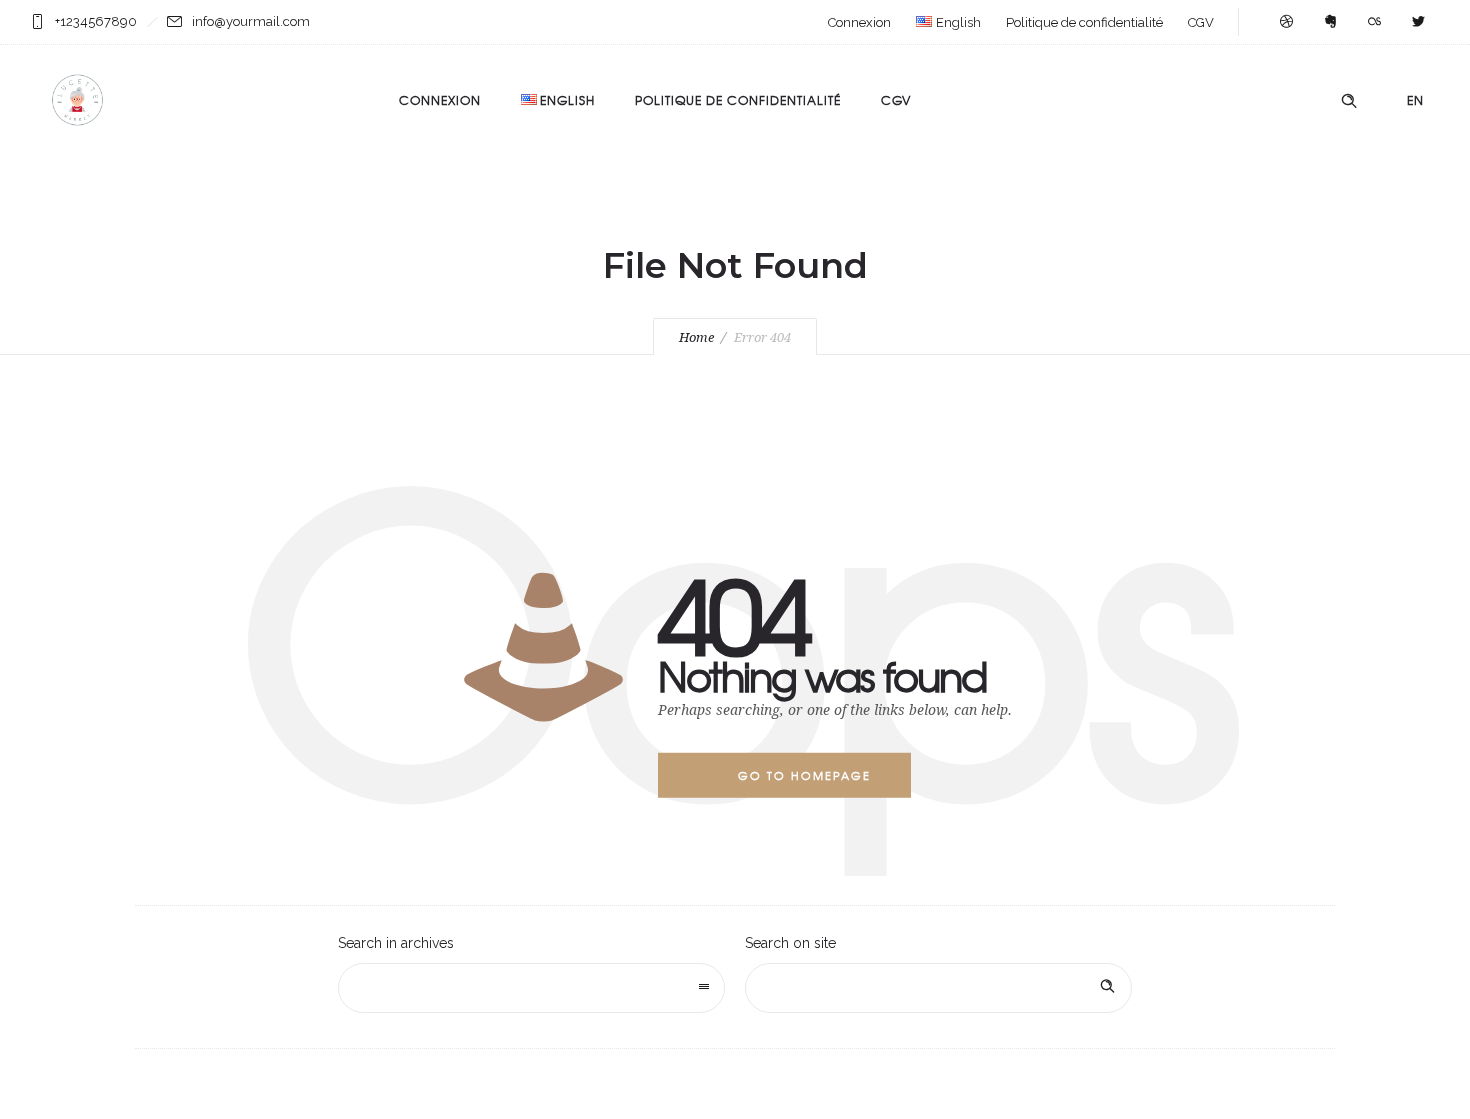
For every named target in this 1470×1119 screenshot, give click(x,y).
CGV (1201, 22)
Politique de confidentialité (1084, 22)
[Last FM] (1374, 22)
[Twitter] (1418, 22)
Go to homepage (804, 775)
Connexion (859, 22)
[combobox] (531, 988)
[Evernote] (1330, 22)
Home (696, 337)
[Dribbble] (1286, 22)
